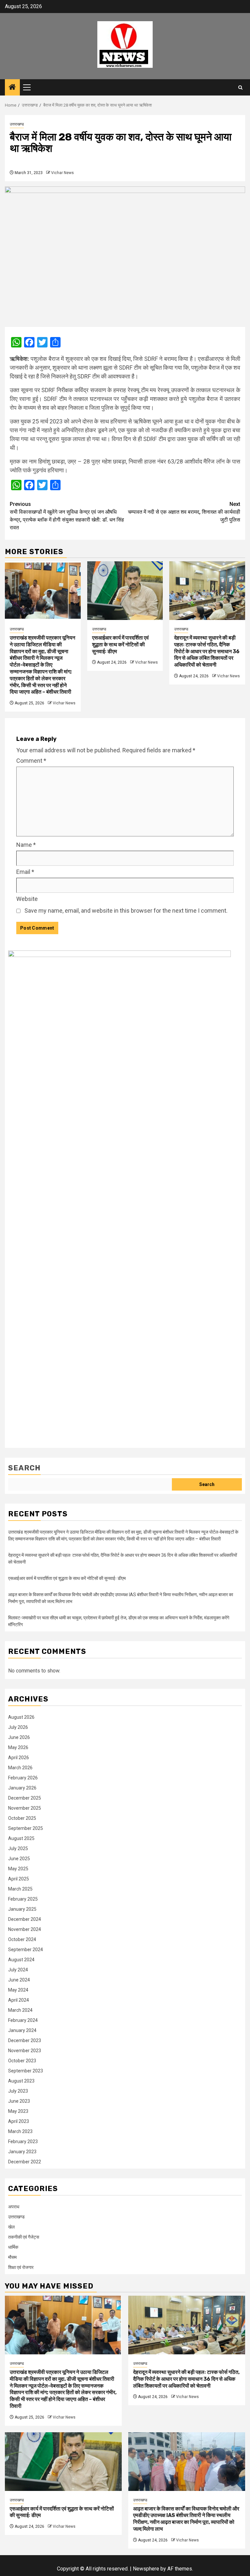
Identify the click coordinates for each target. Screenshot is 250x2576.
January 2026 (22, 1788)
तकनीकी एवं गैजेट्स (24, 2237)
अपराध (14, 2207)
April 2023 (19, 2121)
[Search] (240, 88)
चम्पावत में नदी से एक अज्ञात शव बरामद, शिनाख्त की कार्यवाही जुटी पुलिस (184, 512)
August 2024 (21, 1960)
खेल (11, 2227)
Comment (31, 761)
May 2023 (18, 2111)
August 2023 (21, 2081)
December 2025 (25, 1798)
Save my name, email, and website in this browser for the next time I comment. (126, 911)
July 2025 (18, 1848)
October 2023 (22, 2061)
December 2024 (25, 1919)
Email (25, 872)
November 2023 (25, 2051)
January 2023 (22, 2152)
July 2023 (18, 2091)
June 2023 (19, 2101)
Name (26, 845)
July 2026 (18, 1727)
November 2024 (25, 1929)
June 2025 (19, 1859)
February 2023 (23, 2142)
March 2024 (20, 2010)
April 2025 (19, 1879)
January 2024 (22, 2030)
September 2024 (26, 1950)
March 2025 (20, 1889)
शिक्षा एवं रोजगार (21, 2267)
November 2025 (25, 1808)
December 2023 (25, 2040)
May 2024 (18, 1990)
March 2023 (20, 2131)
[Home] (12, 88)
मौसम (12, 2257)
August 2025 (21, 1838)
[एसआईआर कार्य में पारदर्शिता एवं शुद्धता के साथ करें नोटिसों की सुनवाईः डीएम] (125, 591)
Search (24, 1468)
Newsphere (146, 2569)
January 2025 (22, 1909)
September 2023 (26, 2071)
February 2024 (23, 2020)
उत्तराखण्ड (17, 124)
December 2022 (25, 2162)
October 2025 (22, 1818)
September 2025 (26, 1828)
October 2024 (22, 1939)
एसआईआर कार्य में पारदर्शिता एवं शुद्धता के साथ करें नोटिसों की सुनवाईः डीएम (120, 645)
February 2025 (23, 1899)
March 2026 (20, 1768)
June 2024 (19, 1980)
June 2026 (19, 1737)
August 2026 (21, 1717)
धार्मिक (13, 2247)
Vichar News (62, 173)
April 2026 (19, 1758)
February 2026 (23, 1778)
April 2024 (19, 2000)
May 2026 (18, 1747)
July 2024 (18, 1970)
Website (27, 899)
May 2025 (18, 1869)
